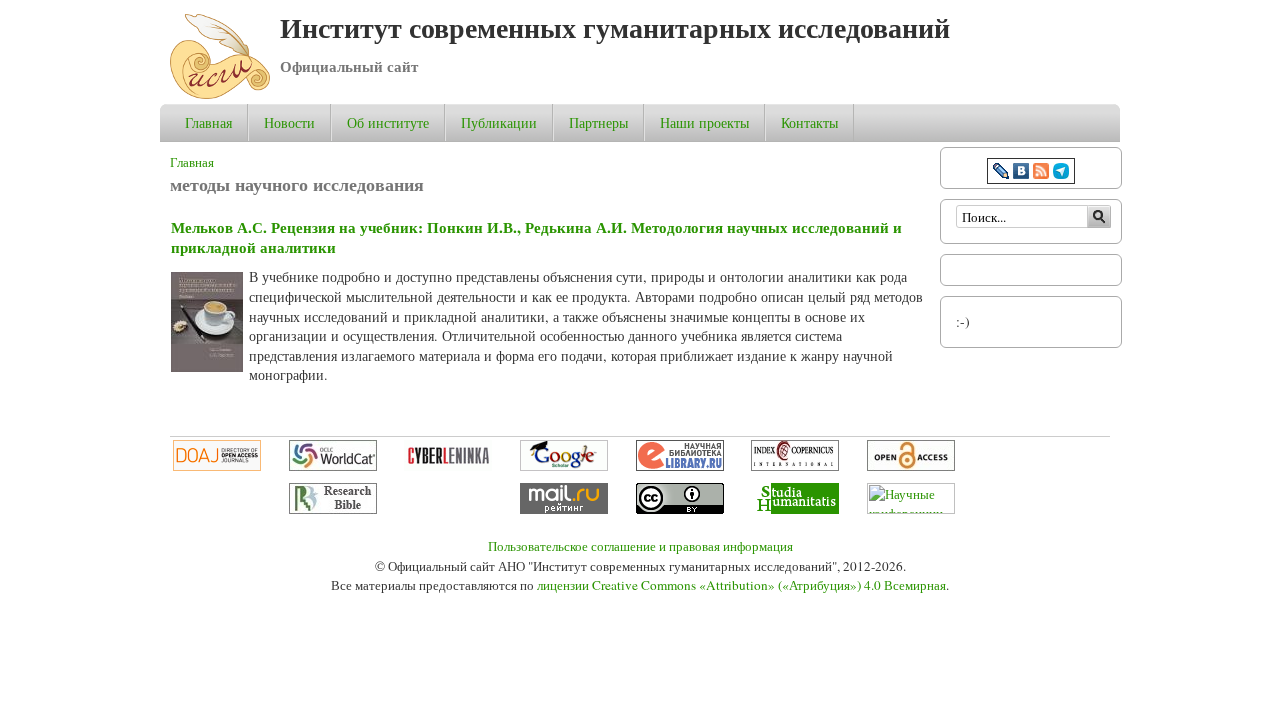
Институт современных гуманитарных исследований (615, 27)
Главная (208, 122)
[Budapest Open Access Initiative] (911, 466)
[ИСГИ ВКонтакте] (1021, 173)
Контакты (809, 122)
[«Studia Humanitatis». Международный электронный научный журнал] (795, 509)
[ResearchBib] (333, 509)
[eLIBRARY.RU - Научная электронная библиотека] (680, 466)
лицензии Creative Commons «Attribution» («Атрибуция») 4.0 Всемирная (741, 585)
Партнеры (598, 122)
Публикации (499, 122)
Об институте (388, 123)
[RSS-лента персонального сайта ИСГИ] (1041, 173)
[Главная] (220, 93)
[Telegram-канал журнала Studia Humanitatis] (1061, 173)
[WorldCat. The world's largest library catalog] (333, 466)
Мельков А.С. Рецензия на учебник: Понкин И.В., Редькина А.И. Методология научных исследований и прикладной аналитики (536, 237)
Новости (289, 122)
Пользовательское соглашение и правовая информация (640, 546)
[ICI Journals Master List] (795, 466)
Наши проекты (704, 123)
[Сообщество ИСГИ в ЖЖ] (1001, 173)
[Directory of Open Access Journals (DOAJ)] (217, 466)
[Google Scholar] (564, 466)
